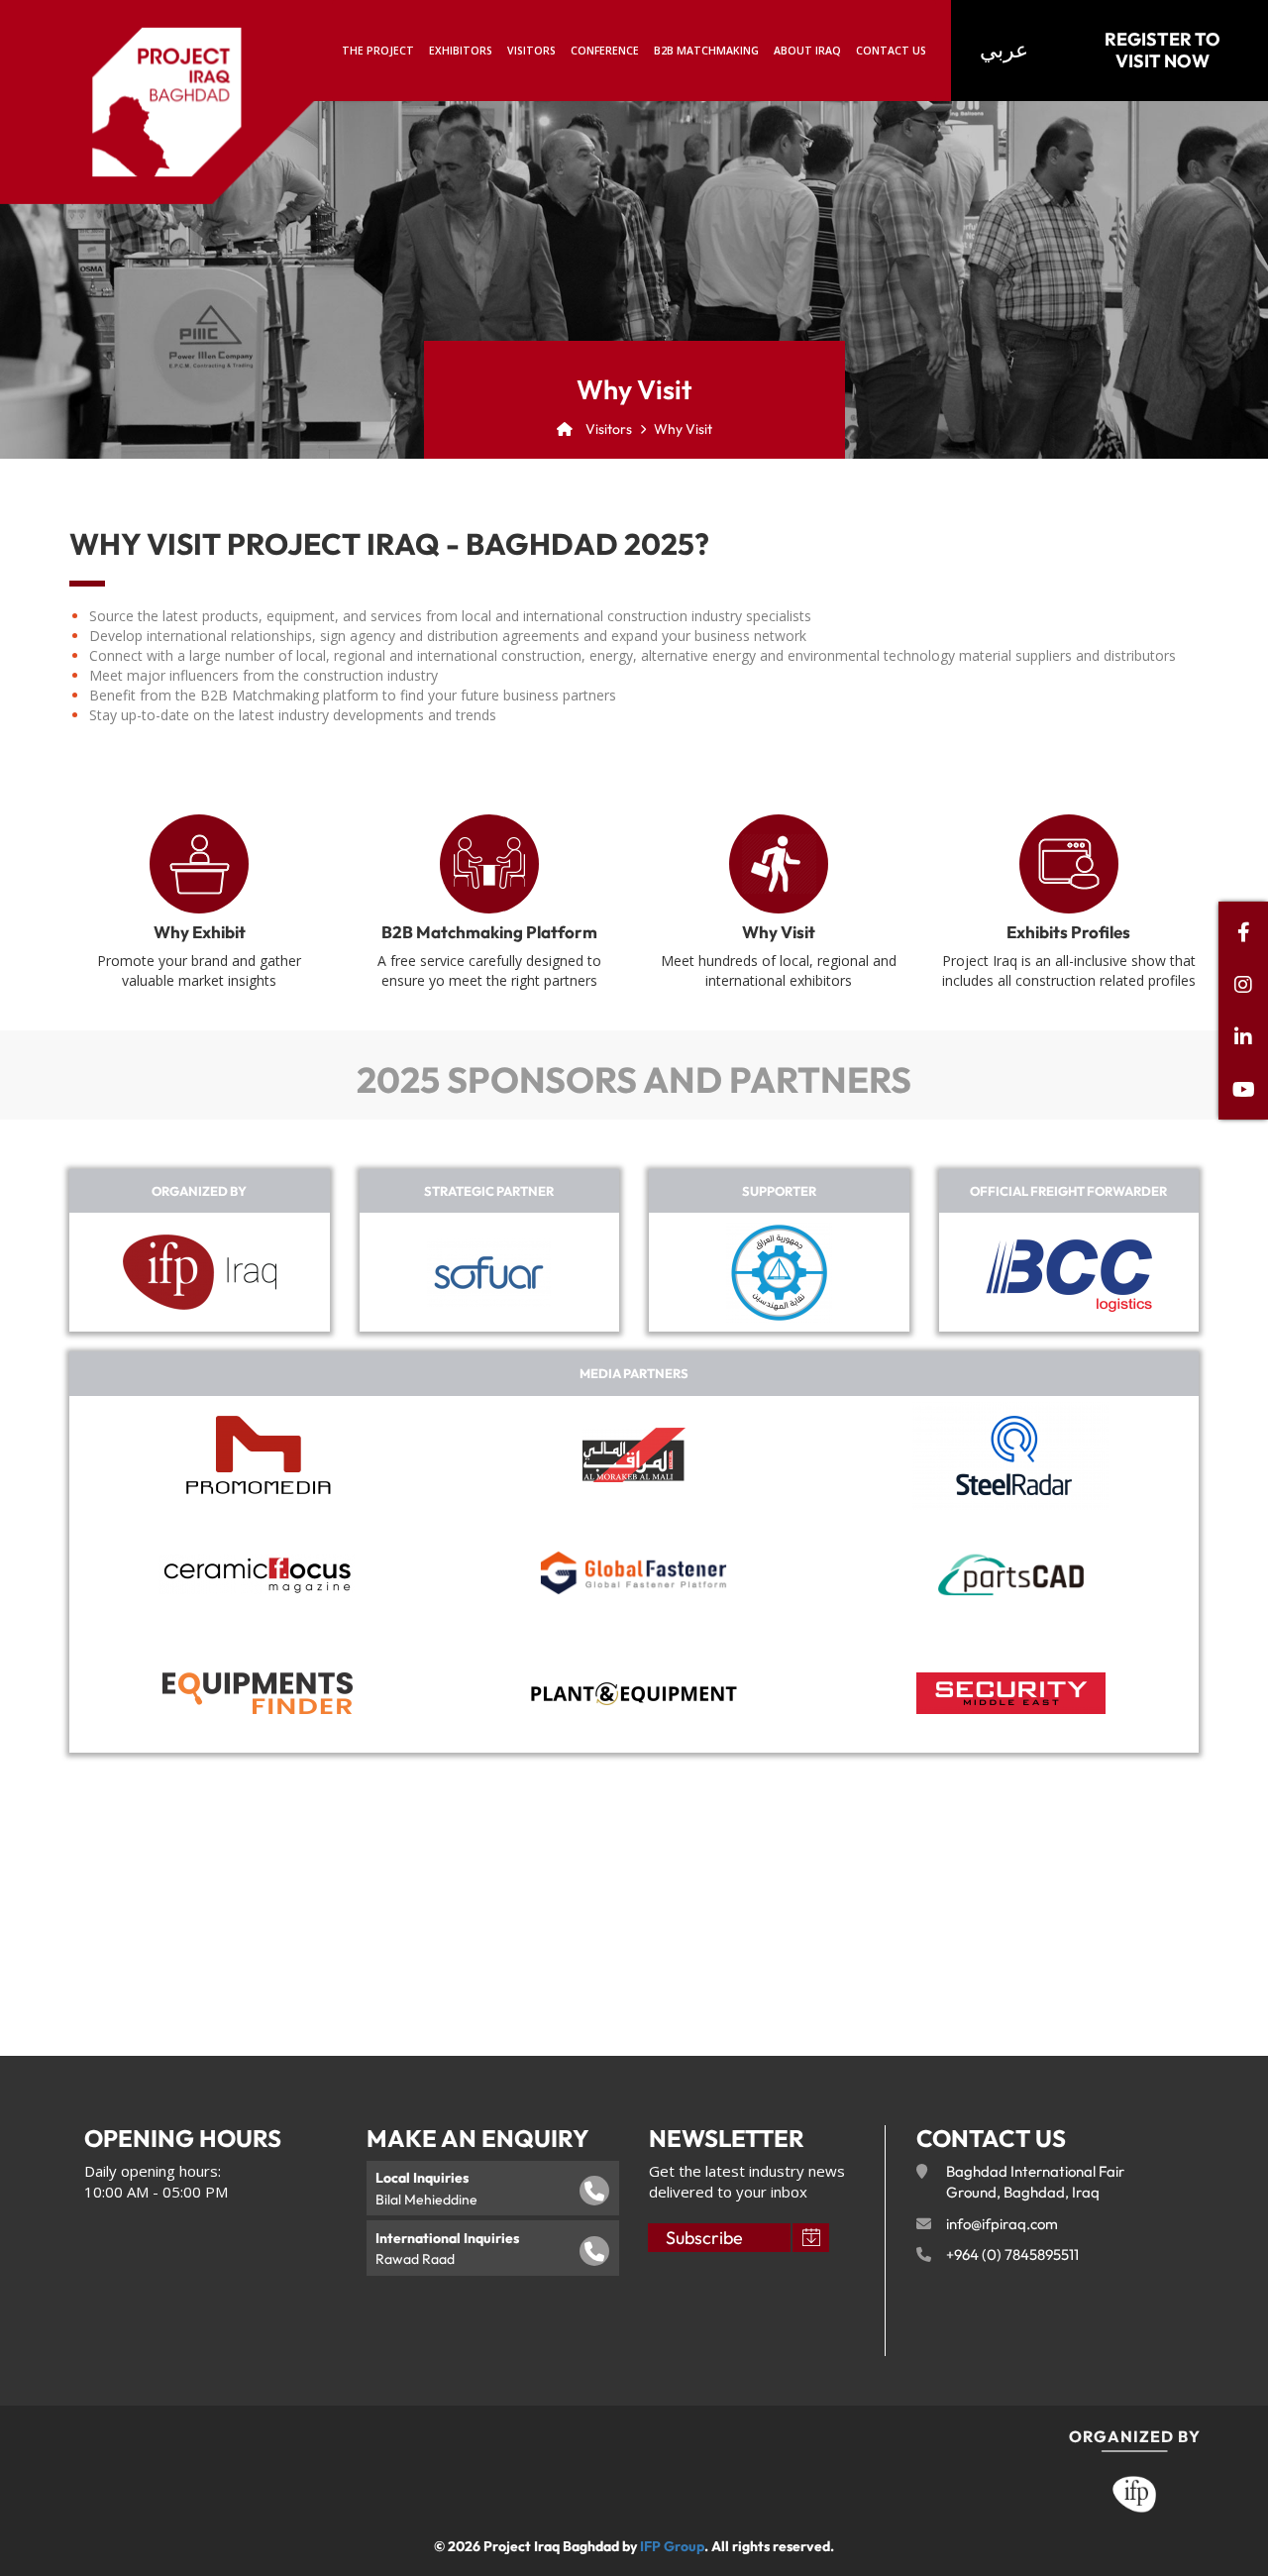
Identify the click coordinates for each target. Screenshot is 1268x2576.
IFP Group (672, 2546)
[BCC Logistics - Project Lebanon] (1069, 1273)
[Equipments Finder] (258, 1693)
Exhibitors (461, 51)
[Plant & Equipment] (634, 1693)
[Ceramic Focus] (258, 1574)
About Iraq (807, 51)
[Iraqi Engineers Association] (779, 1273)
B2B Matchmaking (706, 51)
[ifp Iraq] (200, 1272)
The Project (378, 51)
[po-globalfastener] (634, 1574)
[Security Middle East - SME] (1011, 1693)
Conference (605, 51)
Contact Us (891, 51)
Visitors (531, 51)
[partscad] (1011, 1574)
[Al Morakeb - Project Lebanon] (634, 1455)
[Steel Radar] (1010, 1455)
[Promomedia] (258, 1455)
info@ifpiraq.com (1002, 2224)
